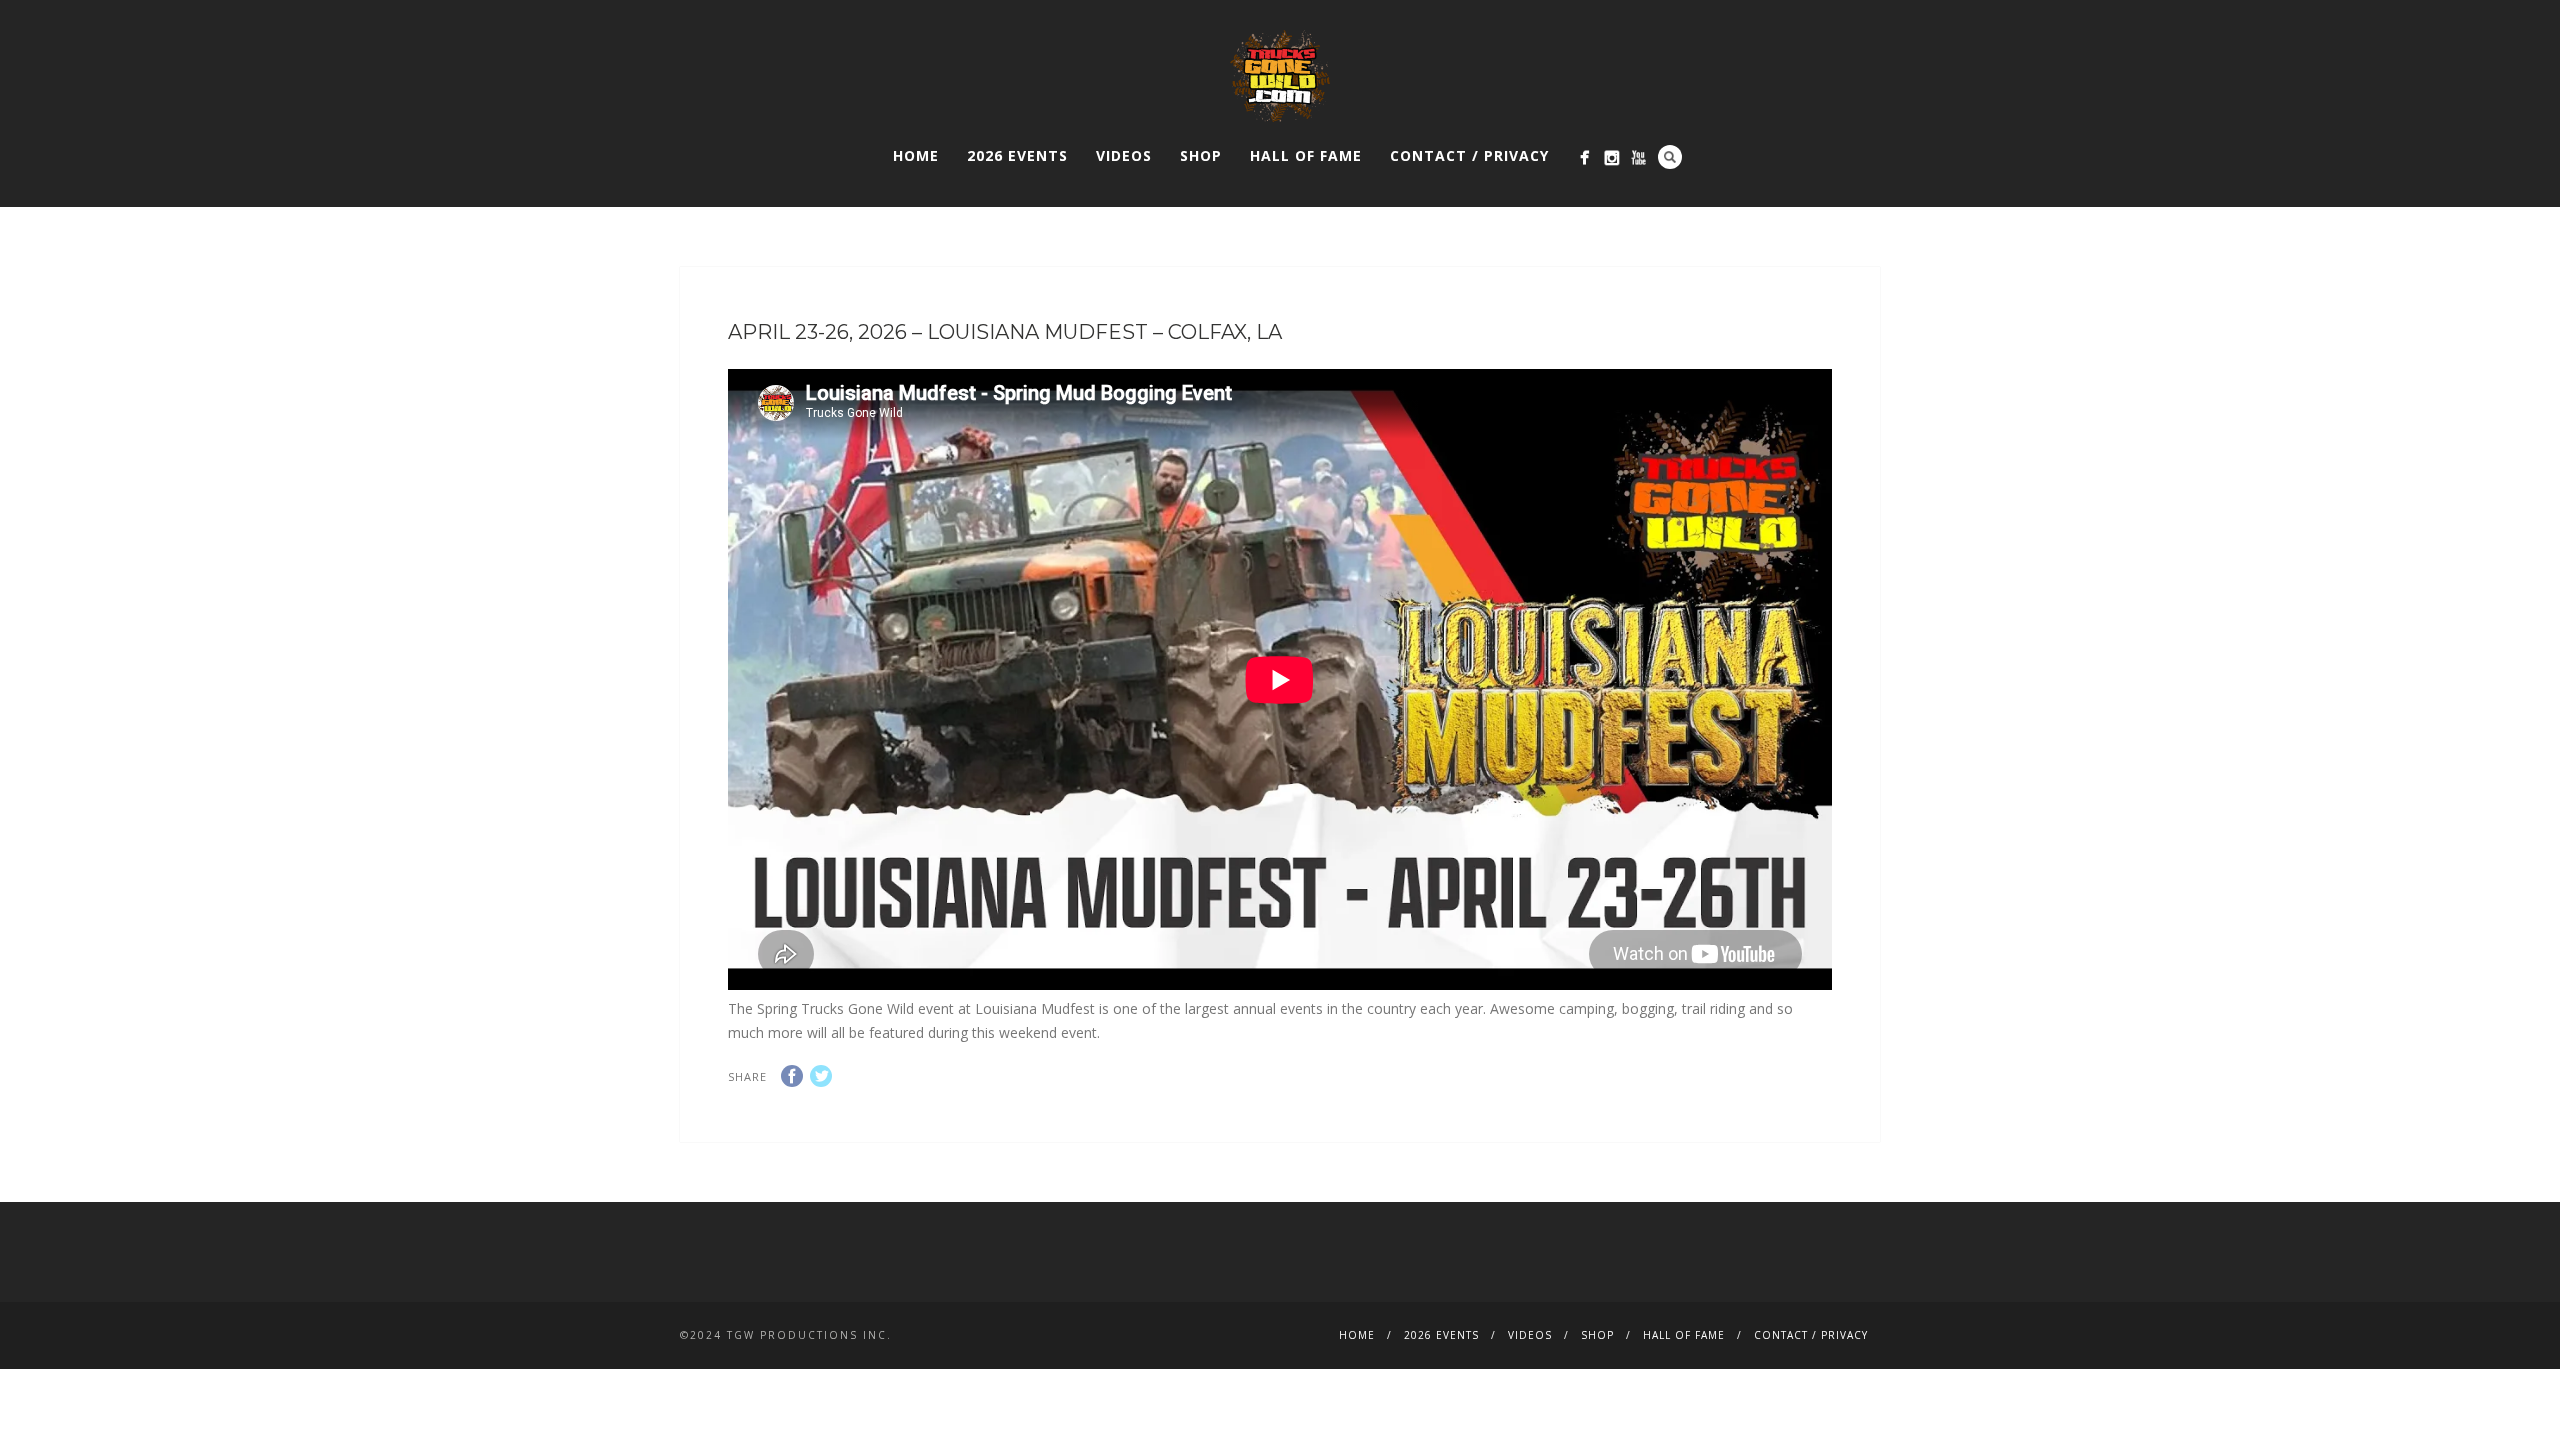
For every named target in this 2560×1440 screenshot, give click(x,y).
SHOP (1201, 155)
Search (1670, 157)
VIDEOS (1124, 155)
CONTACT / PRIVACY (1469, 155)
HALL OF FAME (1306, 155)
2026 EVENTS (1017, 155)
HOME (916, 155)
